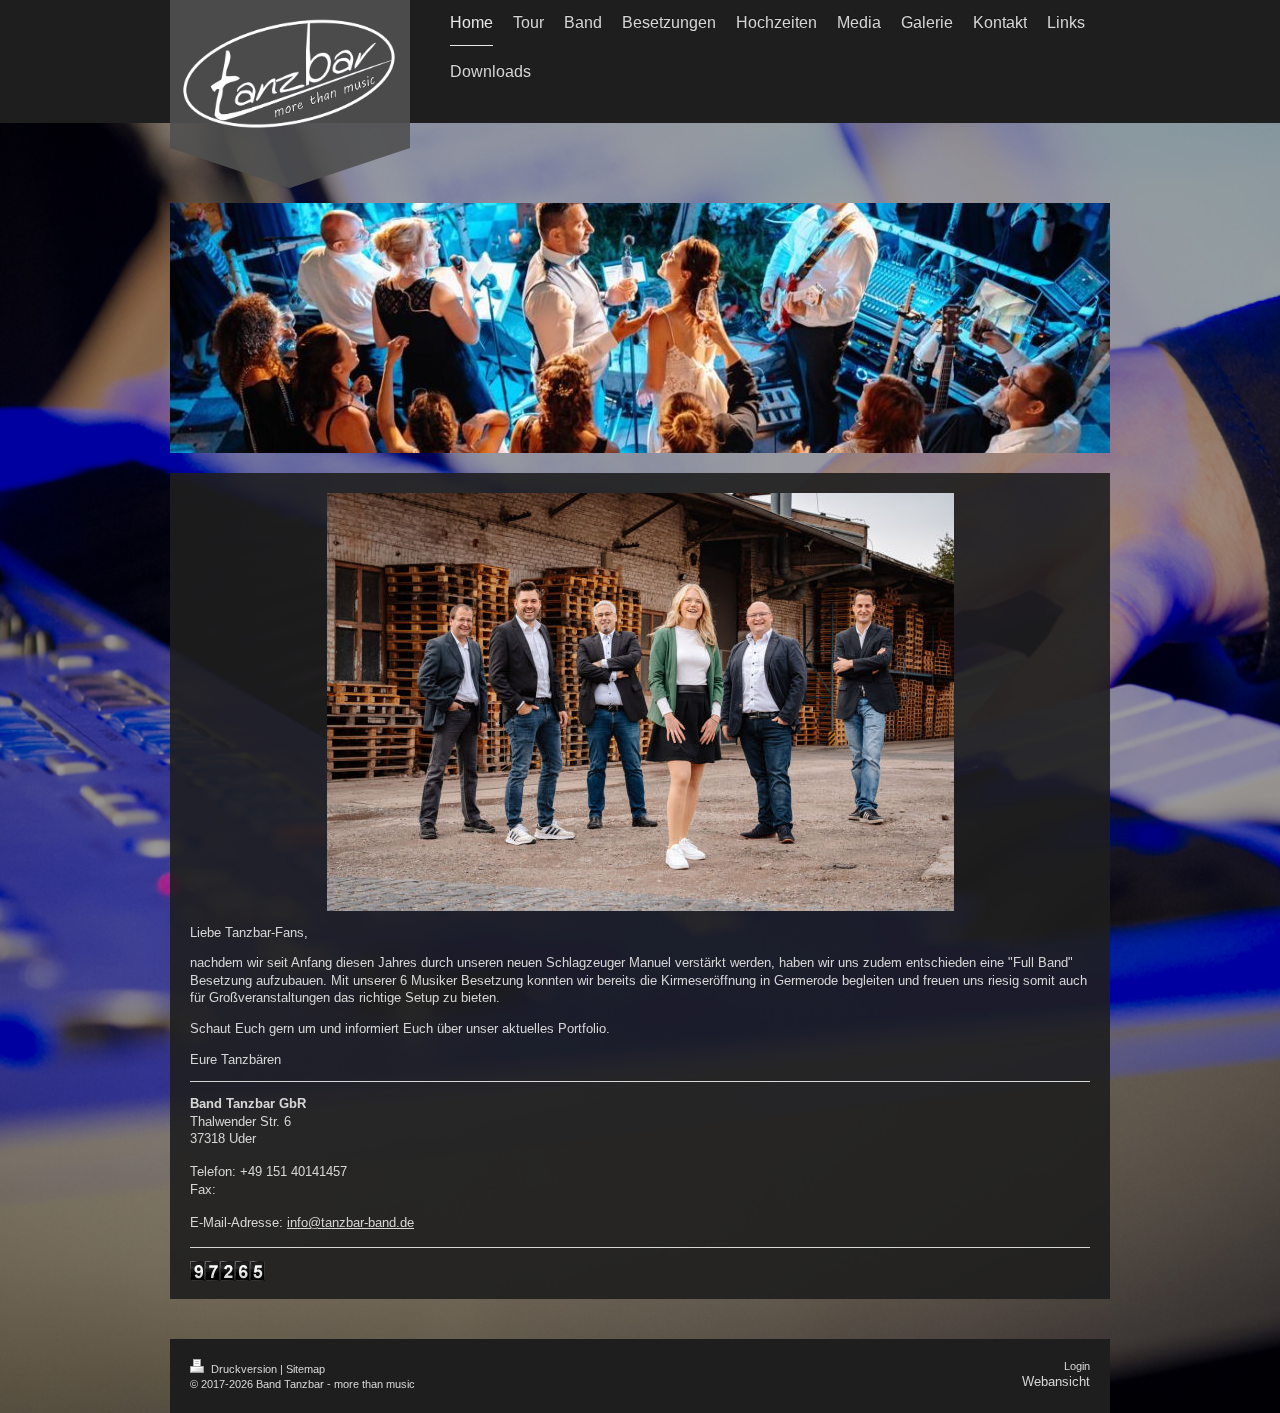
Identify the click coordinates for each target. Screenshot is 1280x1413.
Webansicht (1056, 1381)
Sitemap (305, 1369)
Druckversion (244, 1369)
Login (1077, 1366)
